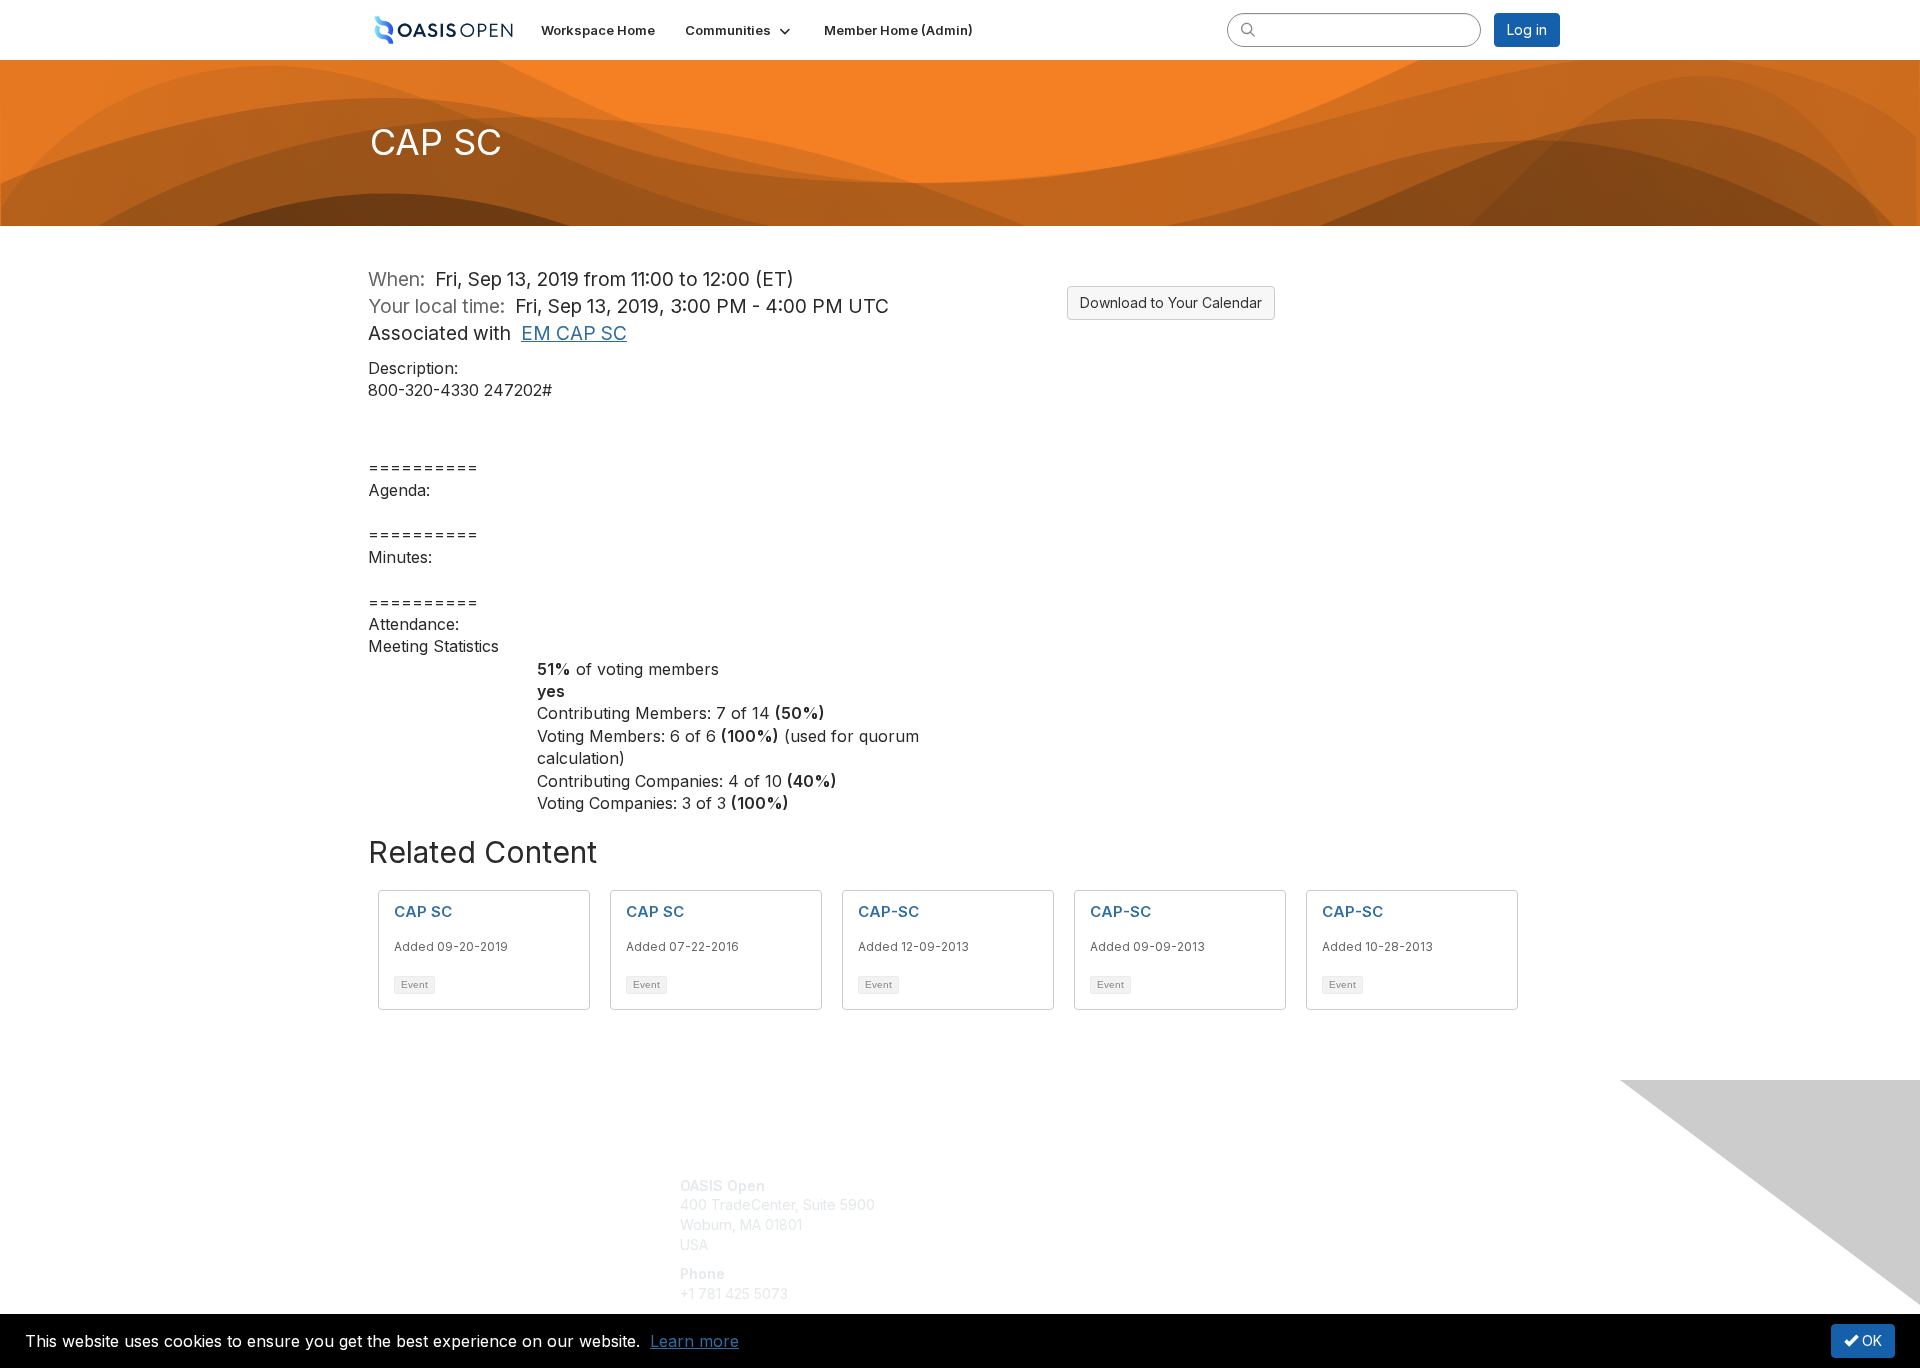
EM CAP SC (574, 333)
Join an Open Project (1038, 1214)
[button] (739, 30)
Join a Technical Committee (1059, 1244)
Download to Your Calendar (1171, 302)
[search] (1248, 29)
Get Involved (1010, 1185)
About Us (1287, 1185)
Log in (1527, 29)
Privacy (1281, 1204)
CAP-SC (888, 911)
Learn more (694, 1341)
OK (1870, 1340)
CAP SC (423, 911)
